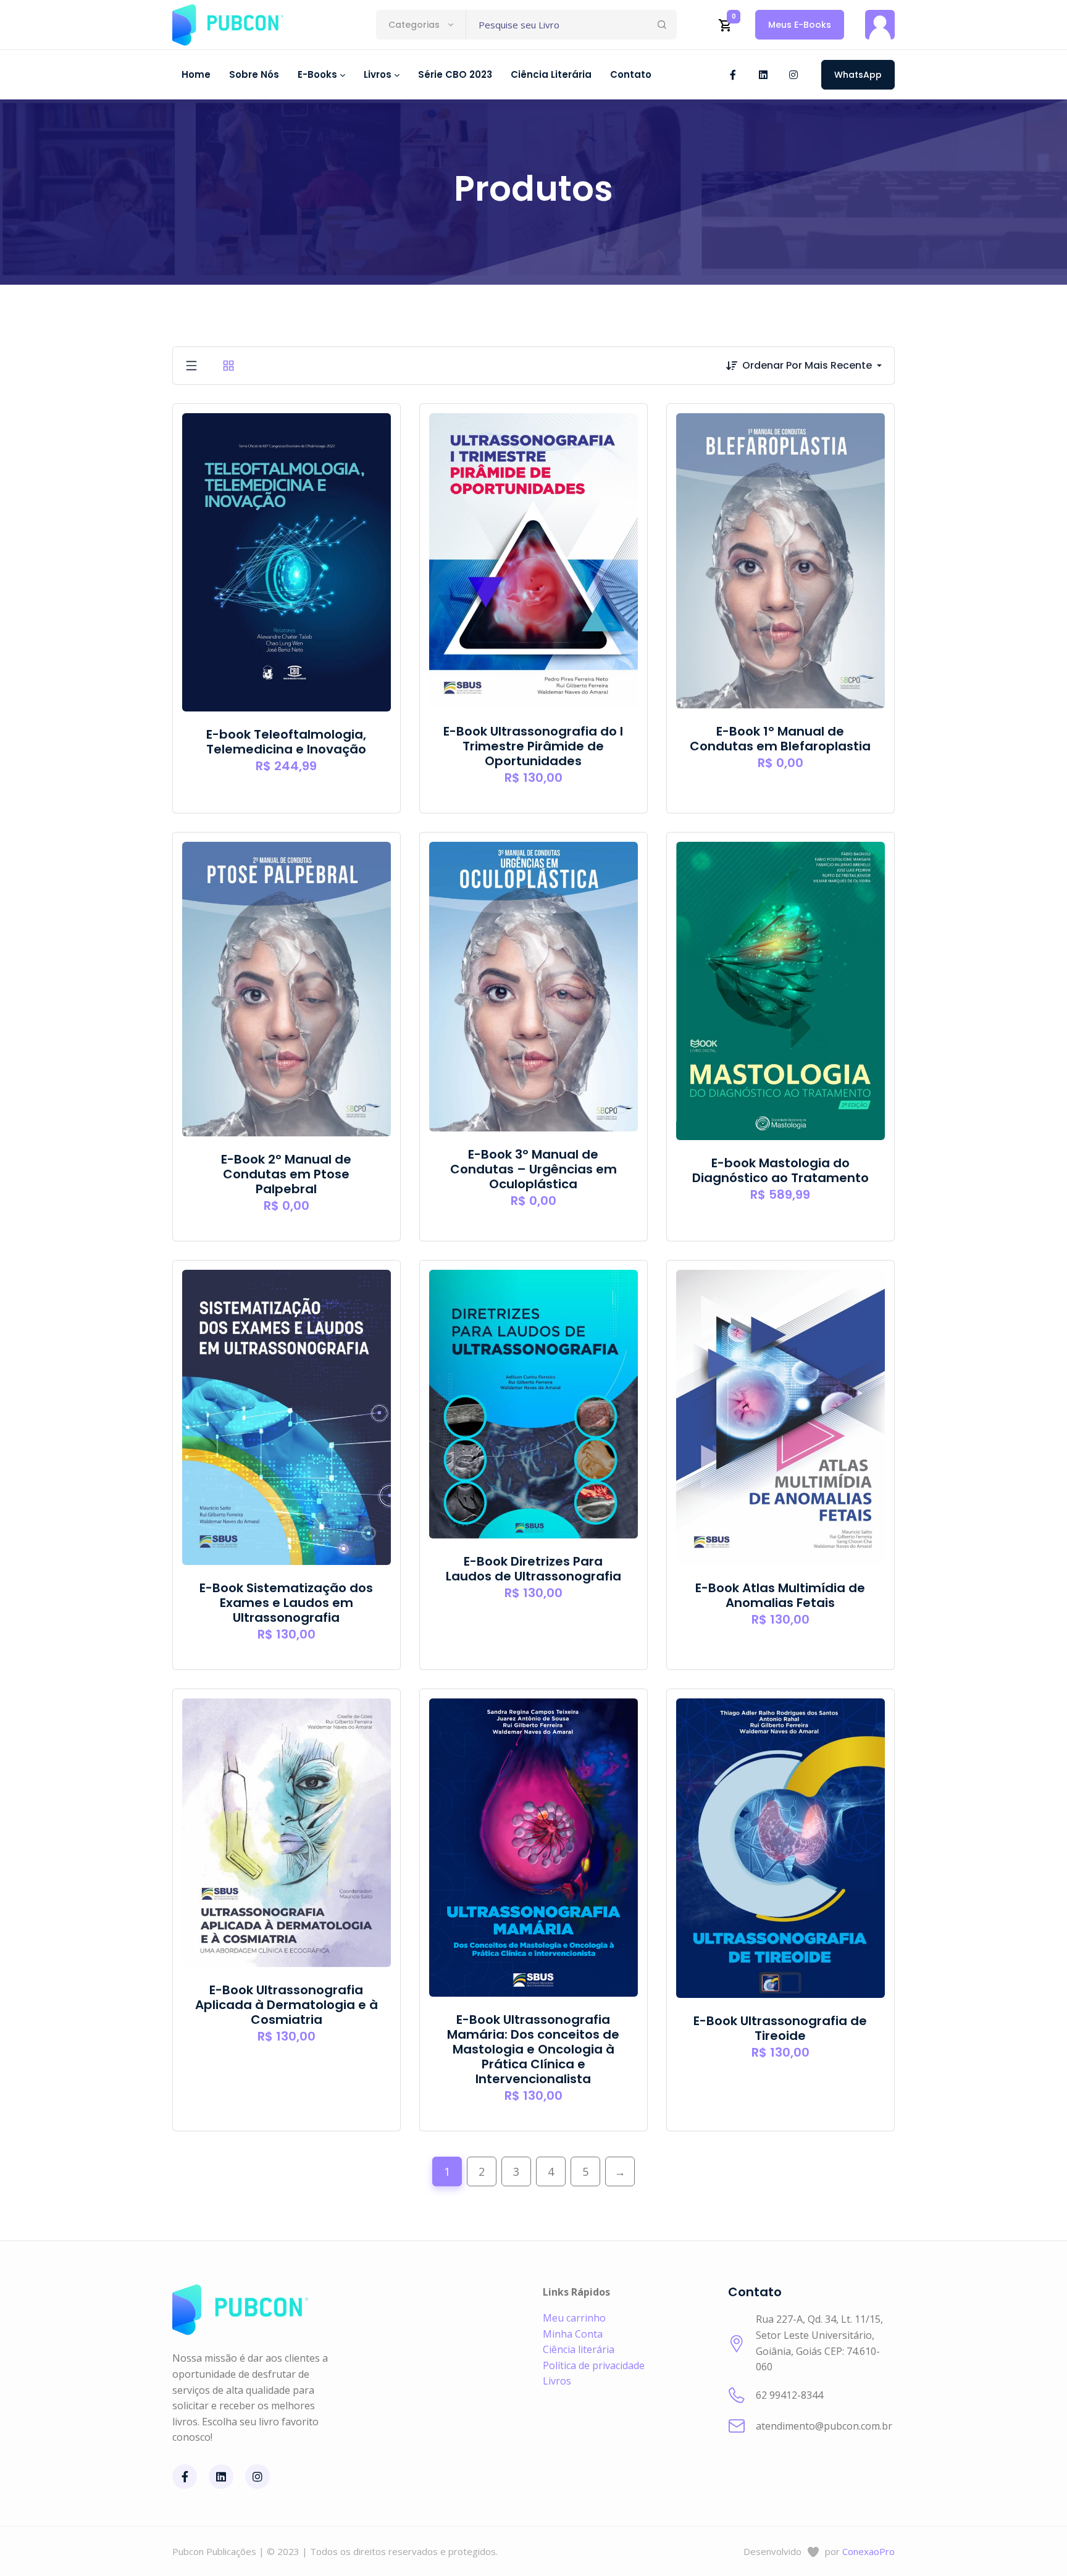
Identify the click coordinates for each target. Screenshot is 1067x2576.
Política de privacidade (594, 2365)
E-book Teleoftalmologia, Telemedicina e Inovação (286, 742)
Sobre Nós (254, 74)
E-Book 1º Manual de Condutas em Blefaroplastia (780, 739)
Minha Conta (573, 2334)
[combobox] (421, 25)
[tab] (191, 366)
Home (196, 74)
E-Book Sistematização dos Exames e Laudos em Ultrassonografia (286, 1603)
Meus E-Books (800, 25)
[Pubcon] (228, 25)
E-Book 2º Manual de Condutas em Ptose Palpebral (286, 1174)
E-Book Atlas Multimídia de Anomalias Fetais (780, 1595)
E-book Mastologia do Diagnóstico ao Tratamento (780, 1170)
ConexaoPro (868, 2551)
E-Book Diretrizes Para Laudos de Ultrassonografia (533, 1569)
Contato (631, 74)
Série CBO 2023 (455, 74)
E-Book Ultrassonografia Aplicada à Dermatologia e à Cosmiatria (287, 2005)
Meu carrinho (574, 2318)
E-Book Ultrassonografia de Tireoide (780, 2028)
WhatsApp (858, 75)
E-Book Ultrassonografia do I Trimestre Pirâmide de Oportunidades (533, 746)
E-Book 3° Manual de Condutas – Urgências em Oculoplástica (533, 1169)
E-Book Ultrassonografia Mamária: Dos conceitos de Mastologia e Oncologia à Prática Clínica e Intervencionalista (533, 2049)
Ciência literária (579, 2349)
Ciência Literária (551, 74)
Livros (557, 2381)
